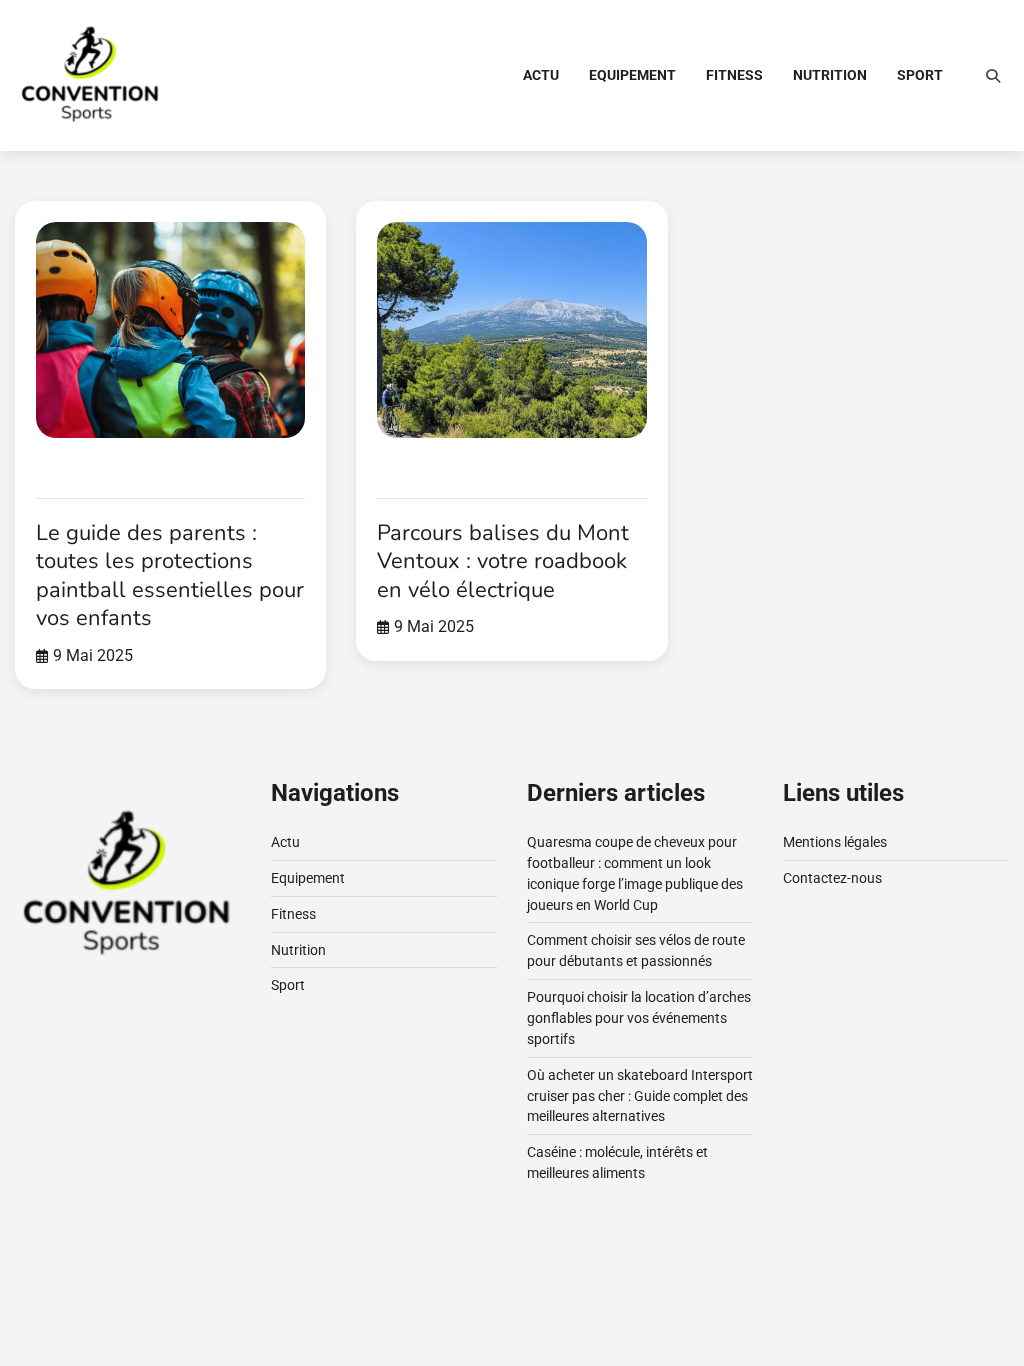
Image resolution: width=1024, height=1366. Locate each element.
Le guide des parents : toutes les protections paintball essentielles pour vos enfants (170, 576)
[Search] (993, 76)
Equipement (632, 75)
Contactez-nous (832, 878)
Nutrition (830, 75)
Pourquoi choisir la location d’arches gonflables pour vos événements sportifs (639, 1018)
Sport (920, 75)
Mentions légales (835, 842)
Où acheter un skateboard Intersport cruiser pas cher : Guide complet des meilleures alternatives (640, 1096)
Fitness (734, 75)
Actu (541, 75)
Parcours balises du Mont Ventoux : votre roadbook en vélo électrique (503, 561)
